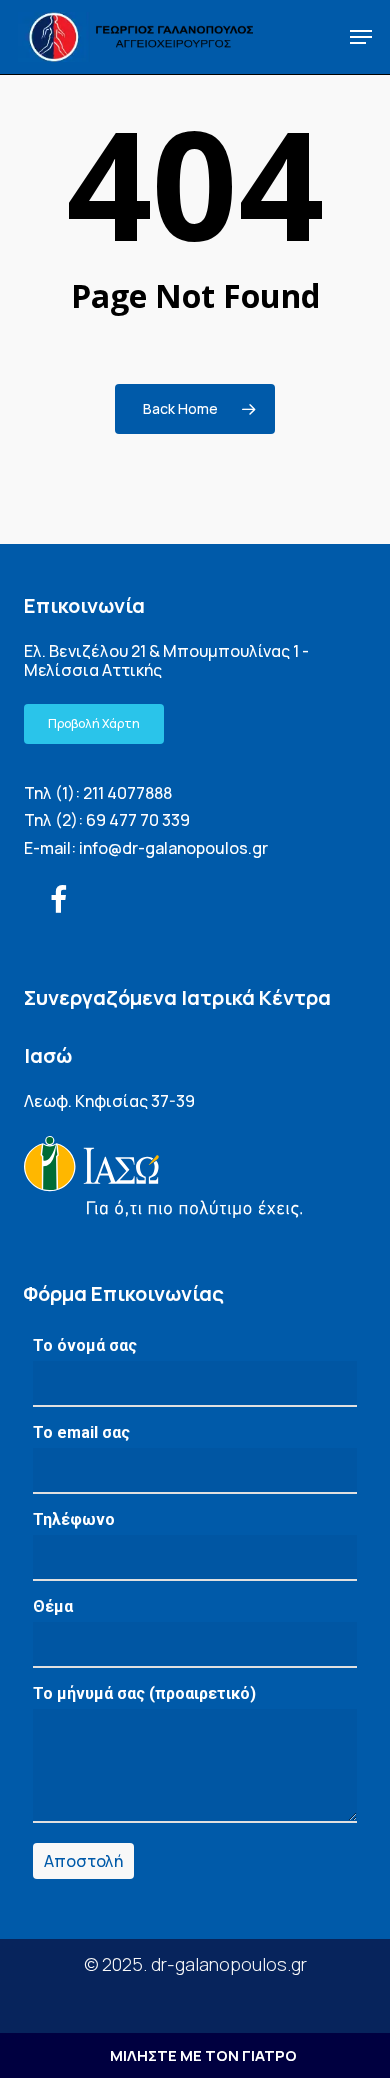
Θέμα (53, 1606)
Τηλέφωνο (74, 1519)
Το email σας (81, 1432)
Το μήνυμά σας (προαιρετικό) (144, 1693)
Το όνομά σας (85, 1345)
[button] (361, 37)
